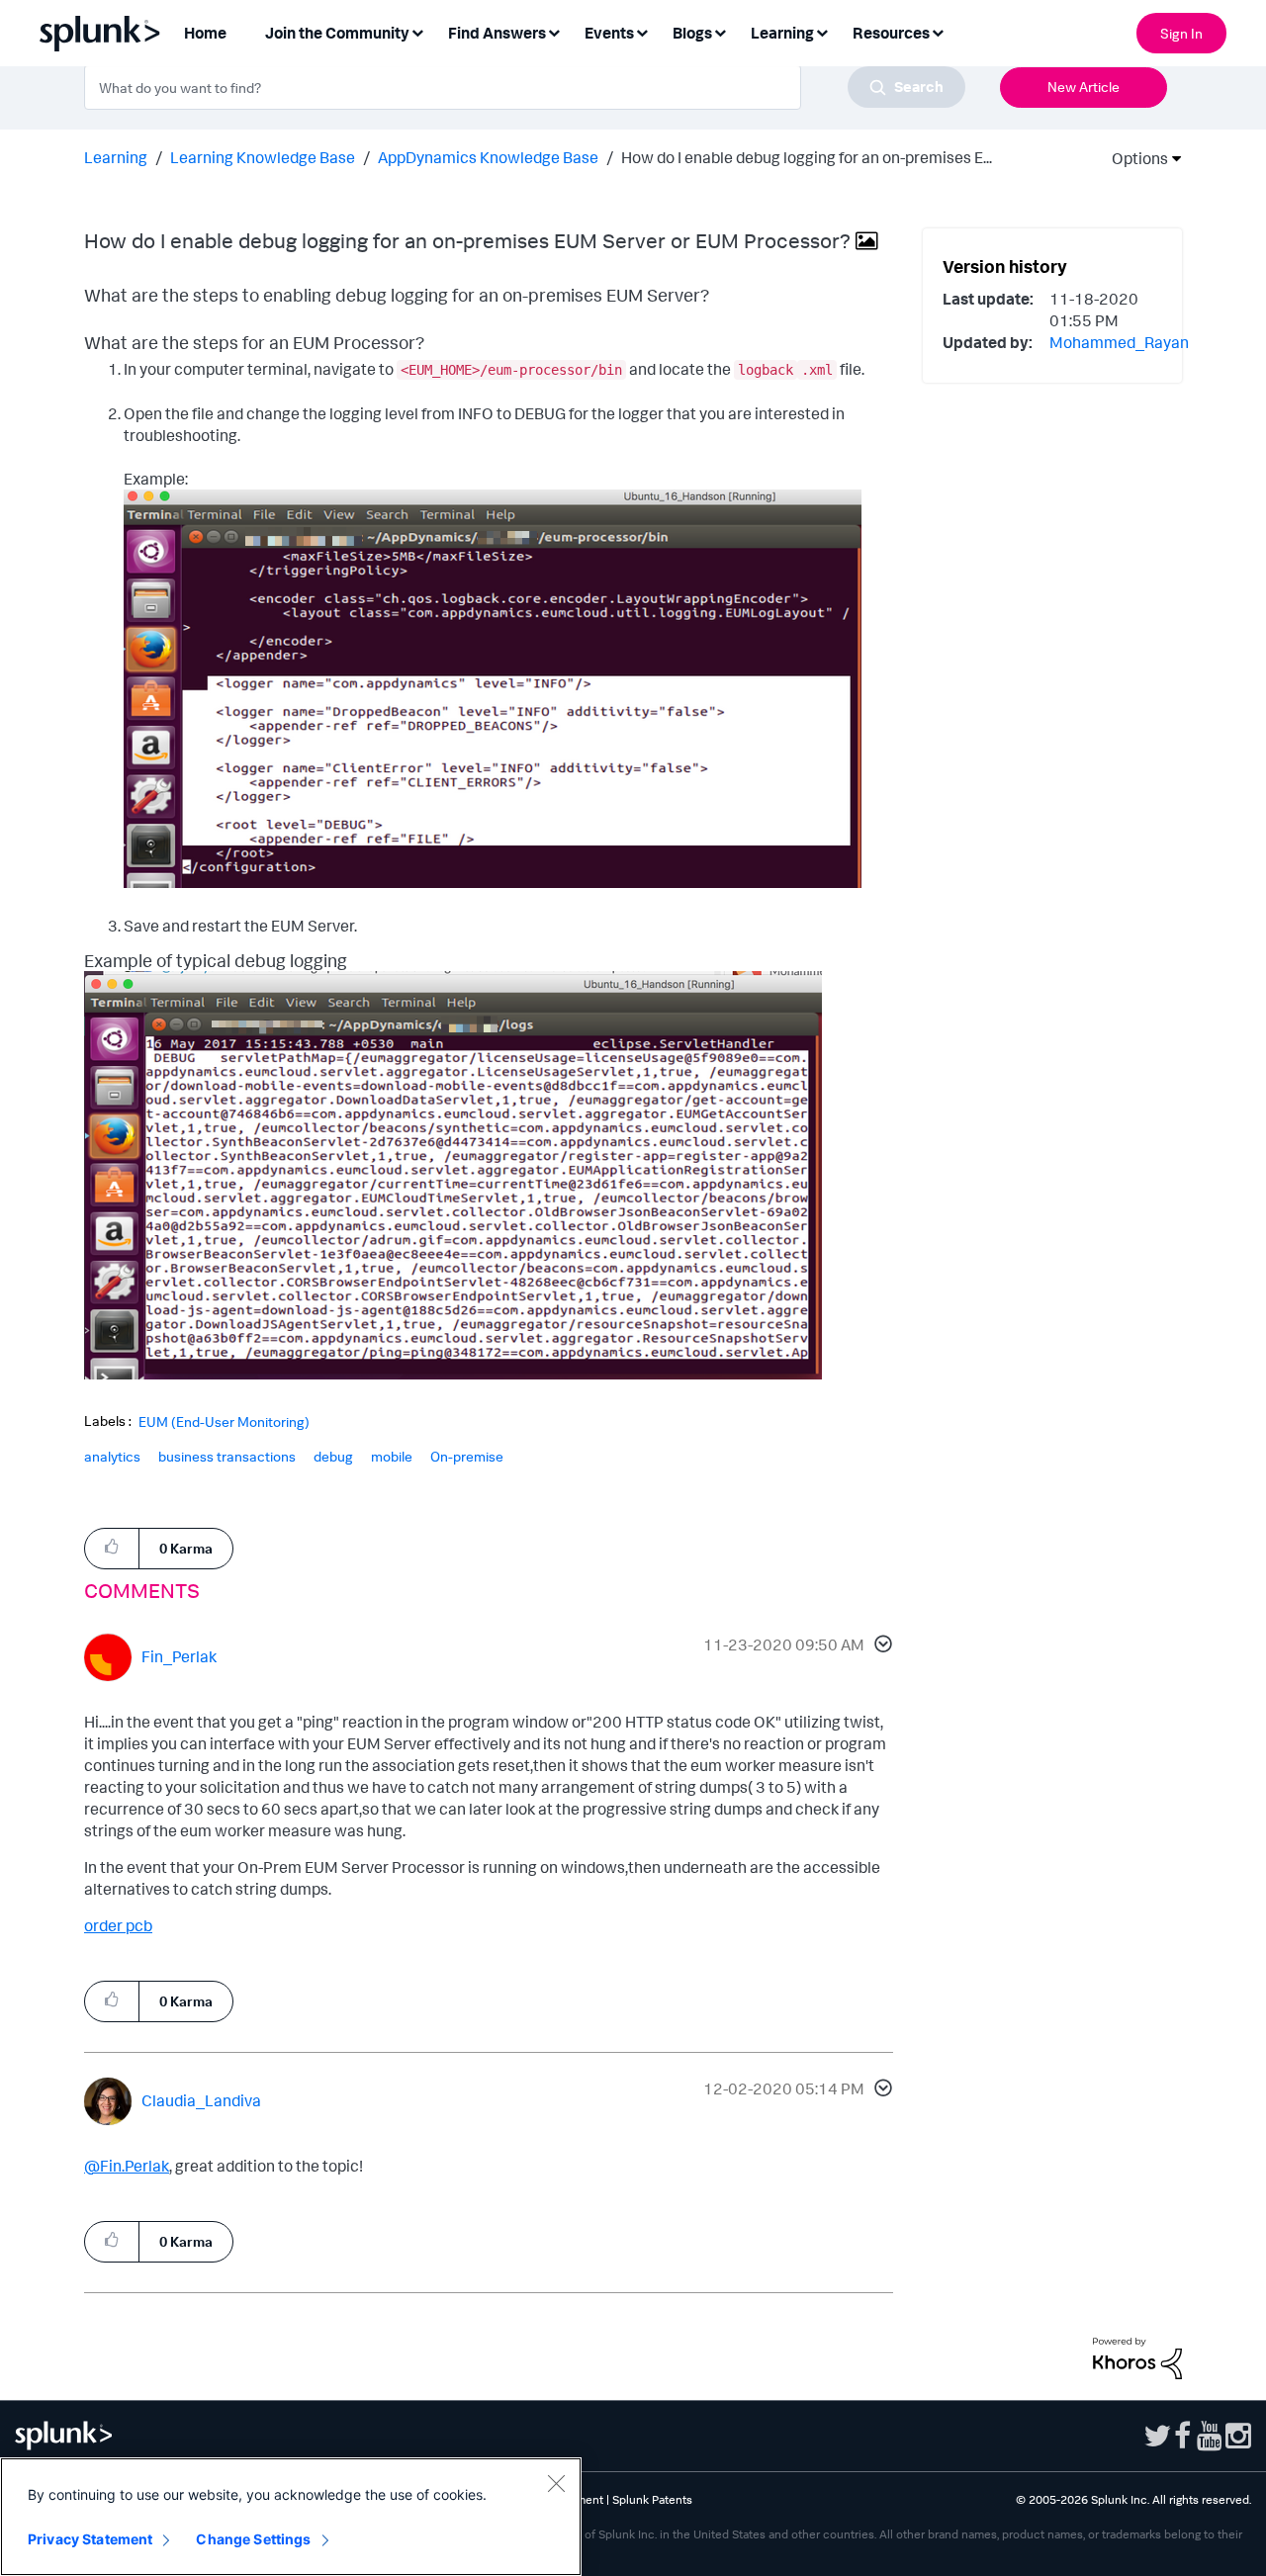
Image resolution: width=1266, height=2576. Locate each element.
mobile (392, 1456)
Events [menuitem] (609, 33)
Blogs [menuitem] (692, 33)
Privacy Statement (90, 2539)
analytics (112, 1456)
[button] (880, 1646)
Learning (116, 157)
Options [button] (1133, 158)
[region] (291, 2517)
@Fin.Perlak (127, 2166)
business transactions (227, 1456)
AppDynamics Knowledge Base (488, 157)
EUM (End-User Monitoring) (224, 1422)
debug (333, 1456)
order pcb (118, 1925)
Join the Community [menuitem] (337, 33)
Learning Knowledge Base (263, 157)
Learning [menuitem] (782, 33)
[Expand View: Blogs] (720, 31)
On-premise (467, 1456)
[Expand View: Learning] (822, 31)
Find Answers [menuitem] (497, 33)
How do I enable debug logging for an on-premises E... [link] (807, 157)
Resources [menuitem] (891, 33)
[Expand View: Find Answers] (554, 31)
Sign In (1181, 33)
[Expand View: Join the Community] (417, 31)
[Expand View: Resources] (938, 31)
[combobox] (525, 87)
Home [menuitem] (205, 33)
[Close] (556, 2483)
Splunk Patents (652, 2499)
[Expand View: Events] (642, 31)
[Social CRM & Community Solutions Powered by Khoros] (1137, 2356)
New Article (1084, 87)
